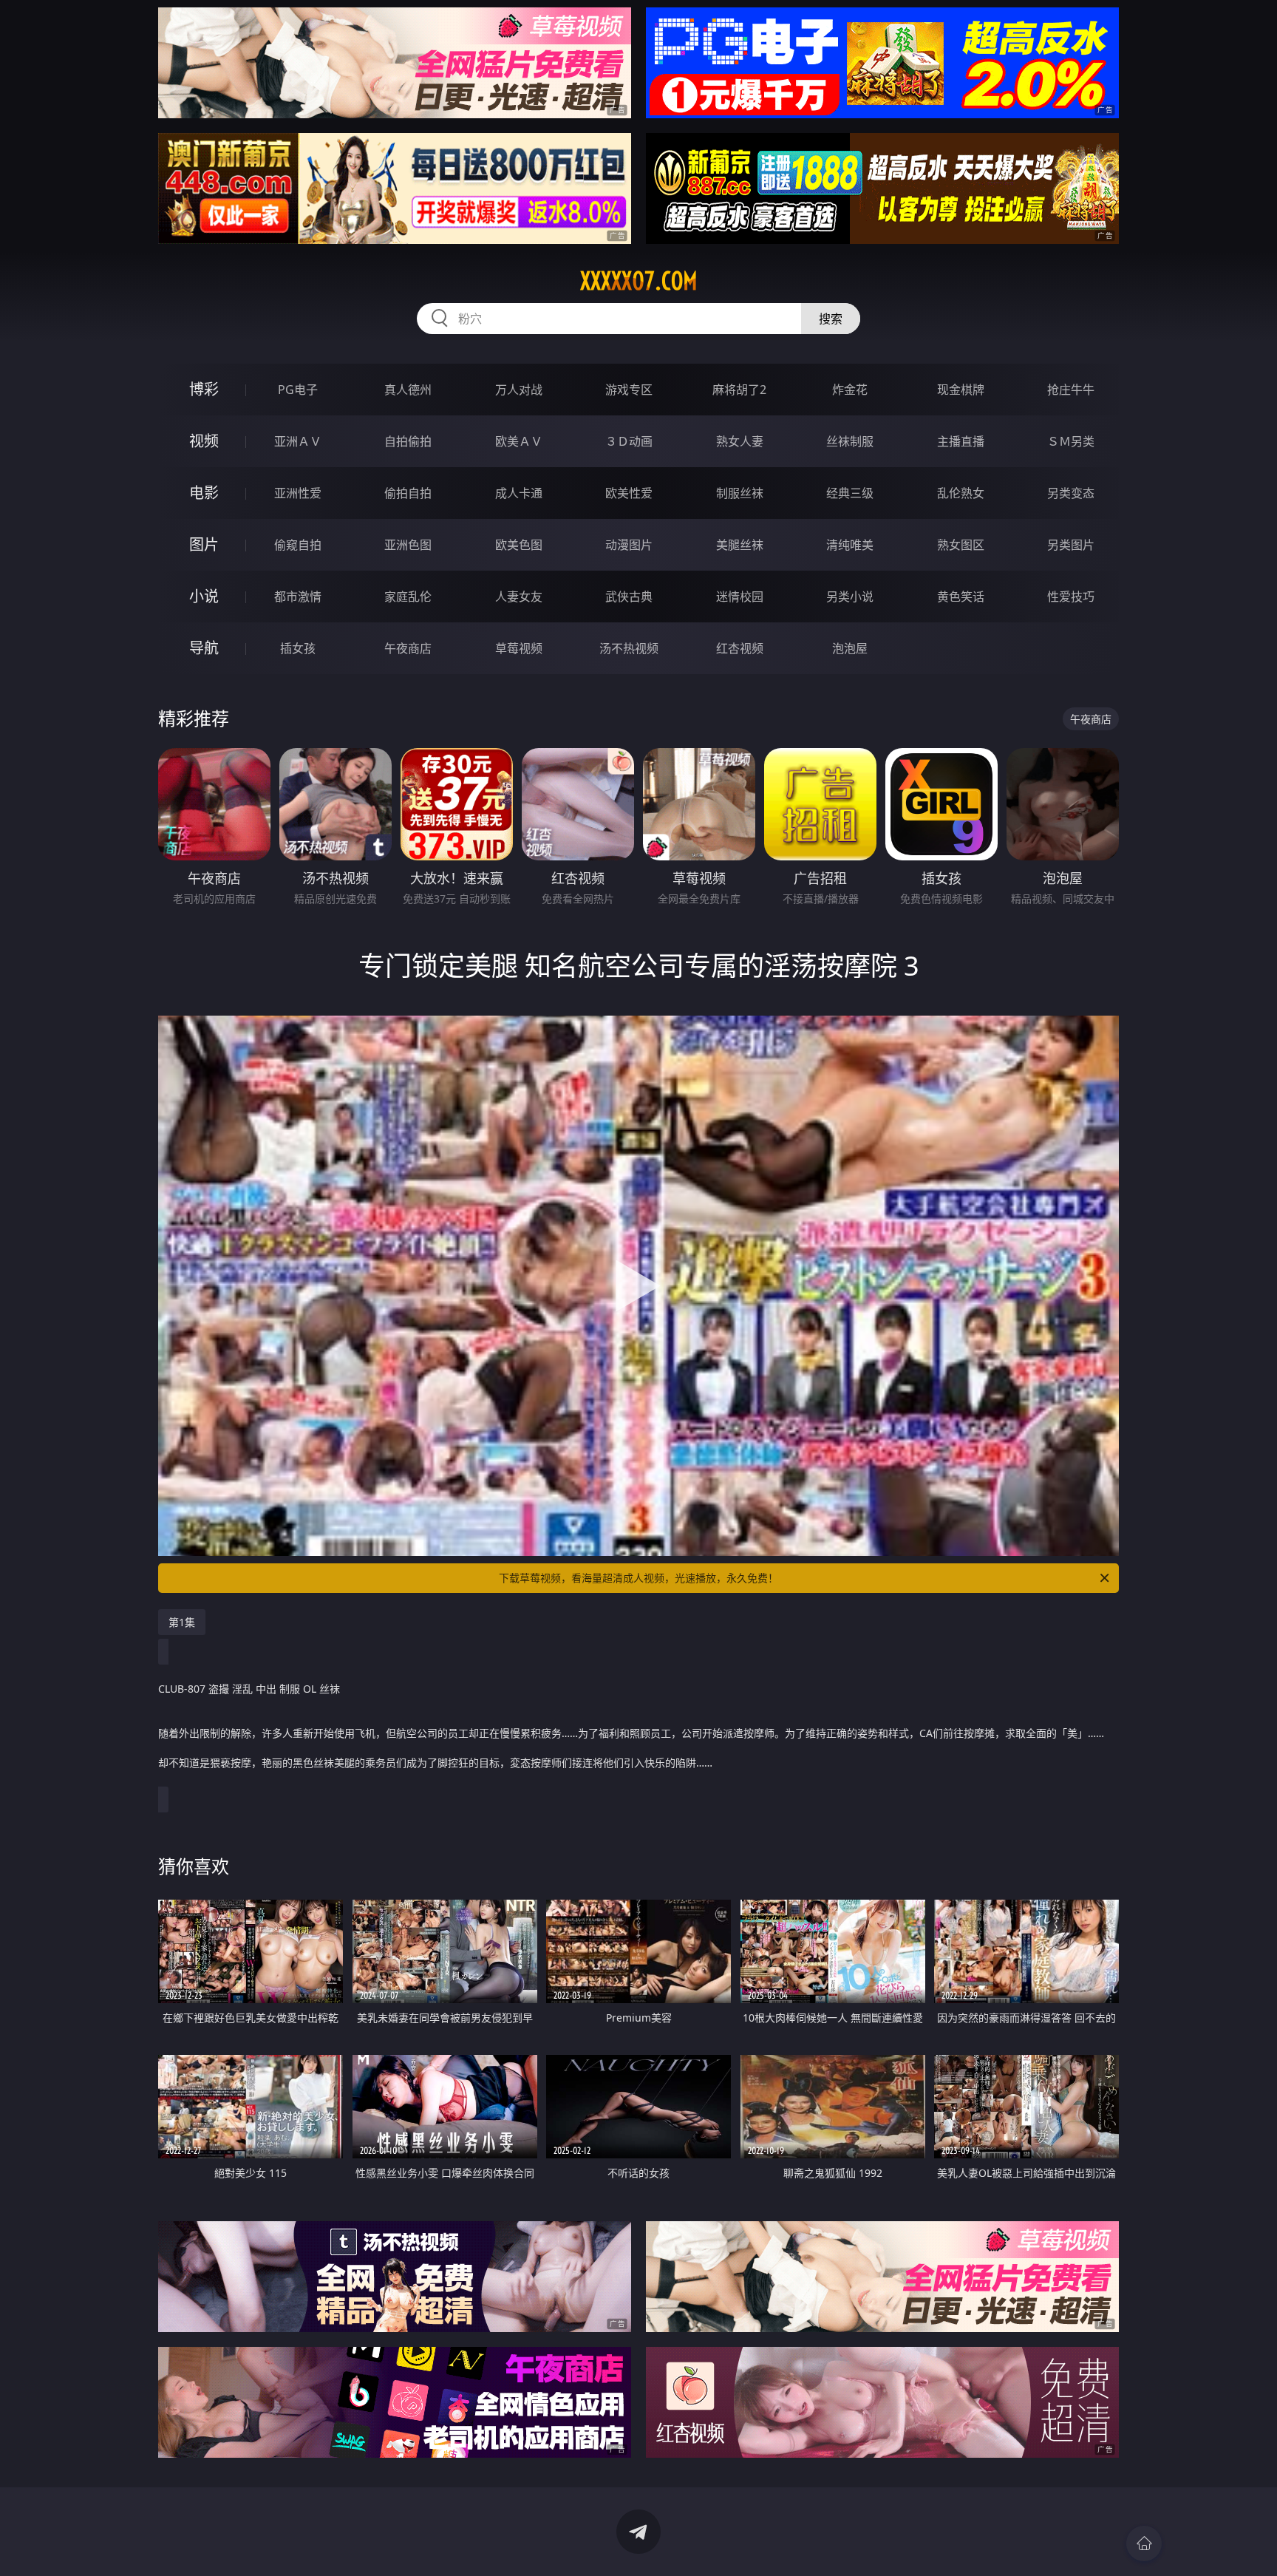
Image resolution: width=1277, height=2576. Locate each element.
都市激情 (298, 597)
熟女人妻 (740, 441)
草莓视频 (519, 648)
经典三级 (850, 493)
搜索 (831, 319)
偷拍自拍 (408, 493)
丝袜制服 (850, 441)
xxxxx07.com (639, 281)
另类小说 (850, 597)
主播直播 (961, 441)
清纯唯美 (850, 545)
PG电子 (298, 390)
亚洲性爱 (298, 493)
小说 (204, 596)
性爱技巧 (1071, 597)
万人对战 (519, 390)
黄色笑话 (961, 597)
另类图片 (1071, 545)
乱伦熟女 (961, 493)
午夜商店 (408, 648)
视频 (204, 441)
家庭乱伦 (408, 597)
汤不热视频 (629, 648)
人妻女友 (519, 597)
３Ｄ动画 (629, 441)
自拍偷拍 (408, 441)
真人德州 (408, 390)
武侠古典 (629, 597)
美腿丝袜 (740, 545)
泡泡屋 (850, 648)
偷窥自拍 (298, 545)
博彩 (204, 389)
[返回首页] (1144, 2543)
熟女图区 (961, 545)
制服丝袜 (740, 493)
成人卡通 (519, 493)
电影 (204, 493)
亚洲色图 (408, 545)
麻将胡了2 (739, 390)
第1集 (182, 1622)
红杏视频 (740, 648)
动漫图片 (629, 545)
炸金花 (850, 390)
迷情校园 (740, 597)
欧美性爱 (629, 493)
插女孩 (298, 648)
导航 (204, 648)
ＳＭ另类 (1071, 441)
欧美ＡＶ (519, 441)
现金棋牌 (961, 390)
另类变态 (1071, 493)
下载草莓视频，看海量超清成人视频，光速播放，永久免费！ (638, 1578)
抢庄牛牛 (1071, 390)
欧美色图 (519, 545)
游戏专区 (629, 390)
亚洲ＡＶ (298, 441)
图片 (204, 544)
